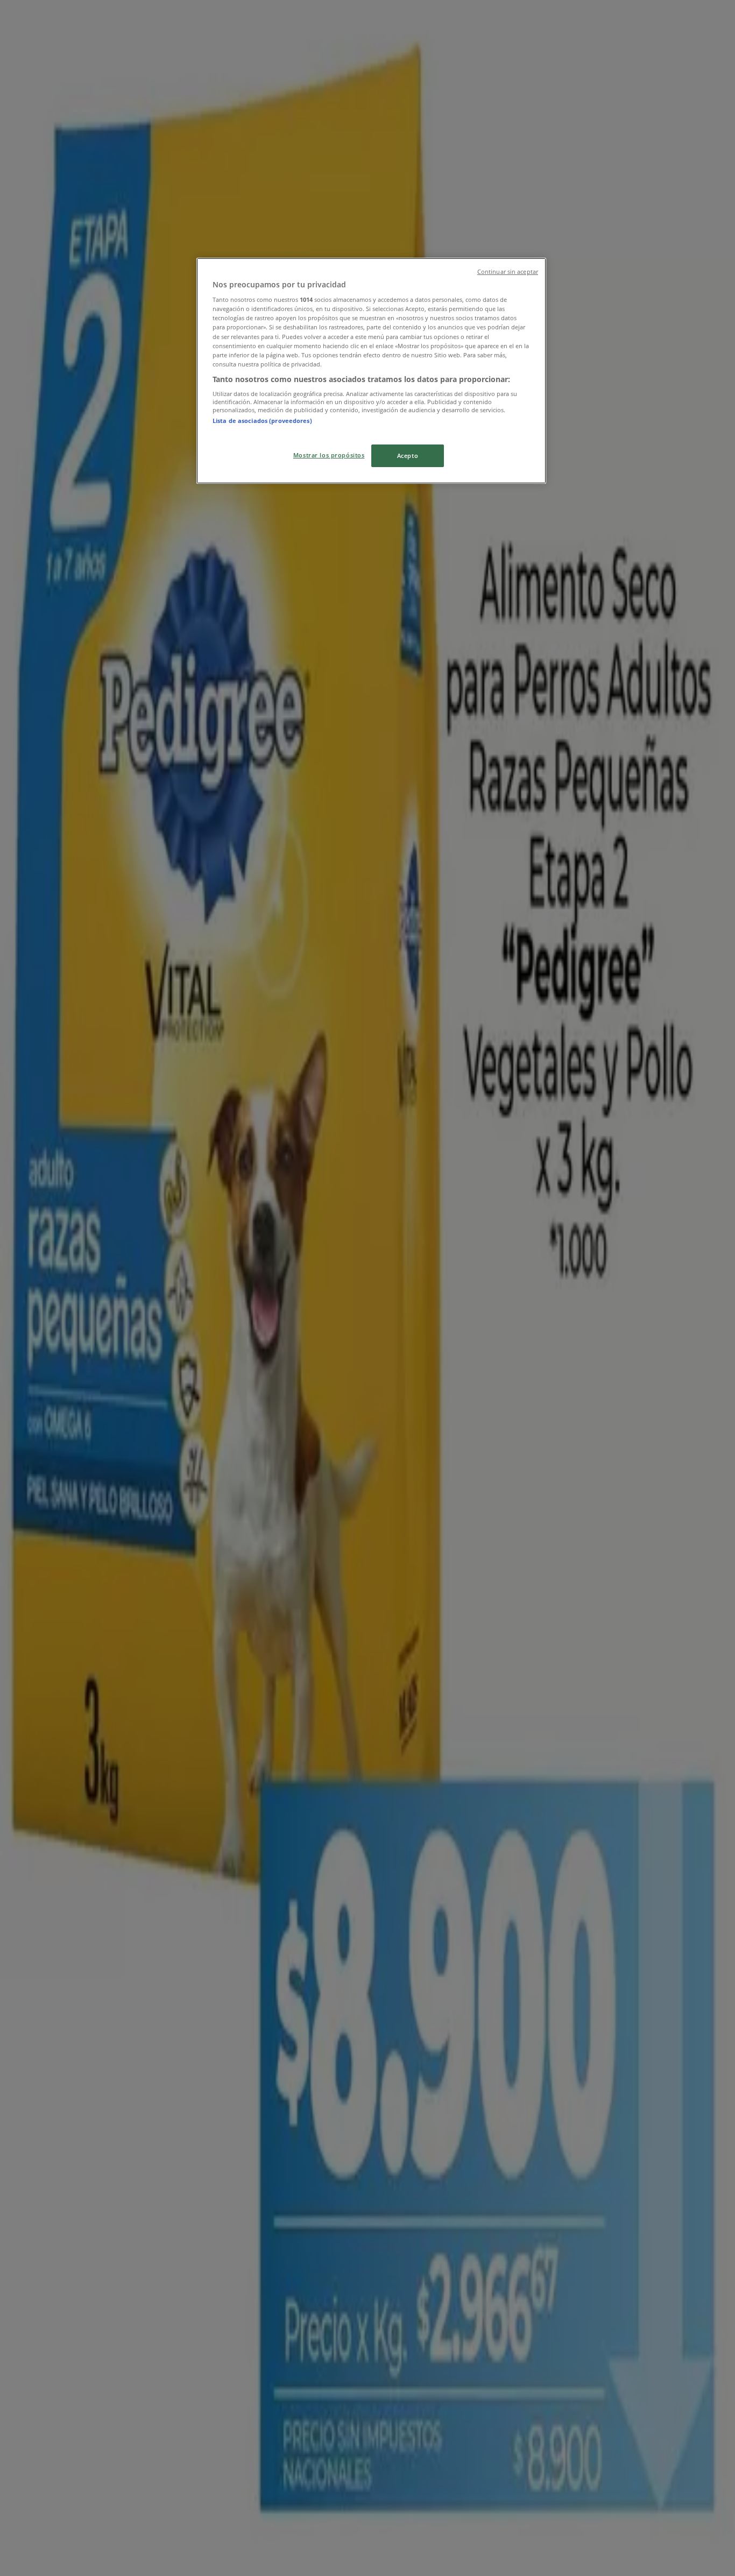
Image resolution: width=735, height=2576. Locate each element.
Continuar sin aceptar (508, 272)
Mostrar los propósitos (329, 455)
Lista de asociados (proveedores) (262, 421)
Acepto (408, 456)
